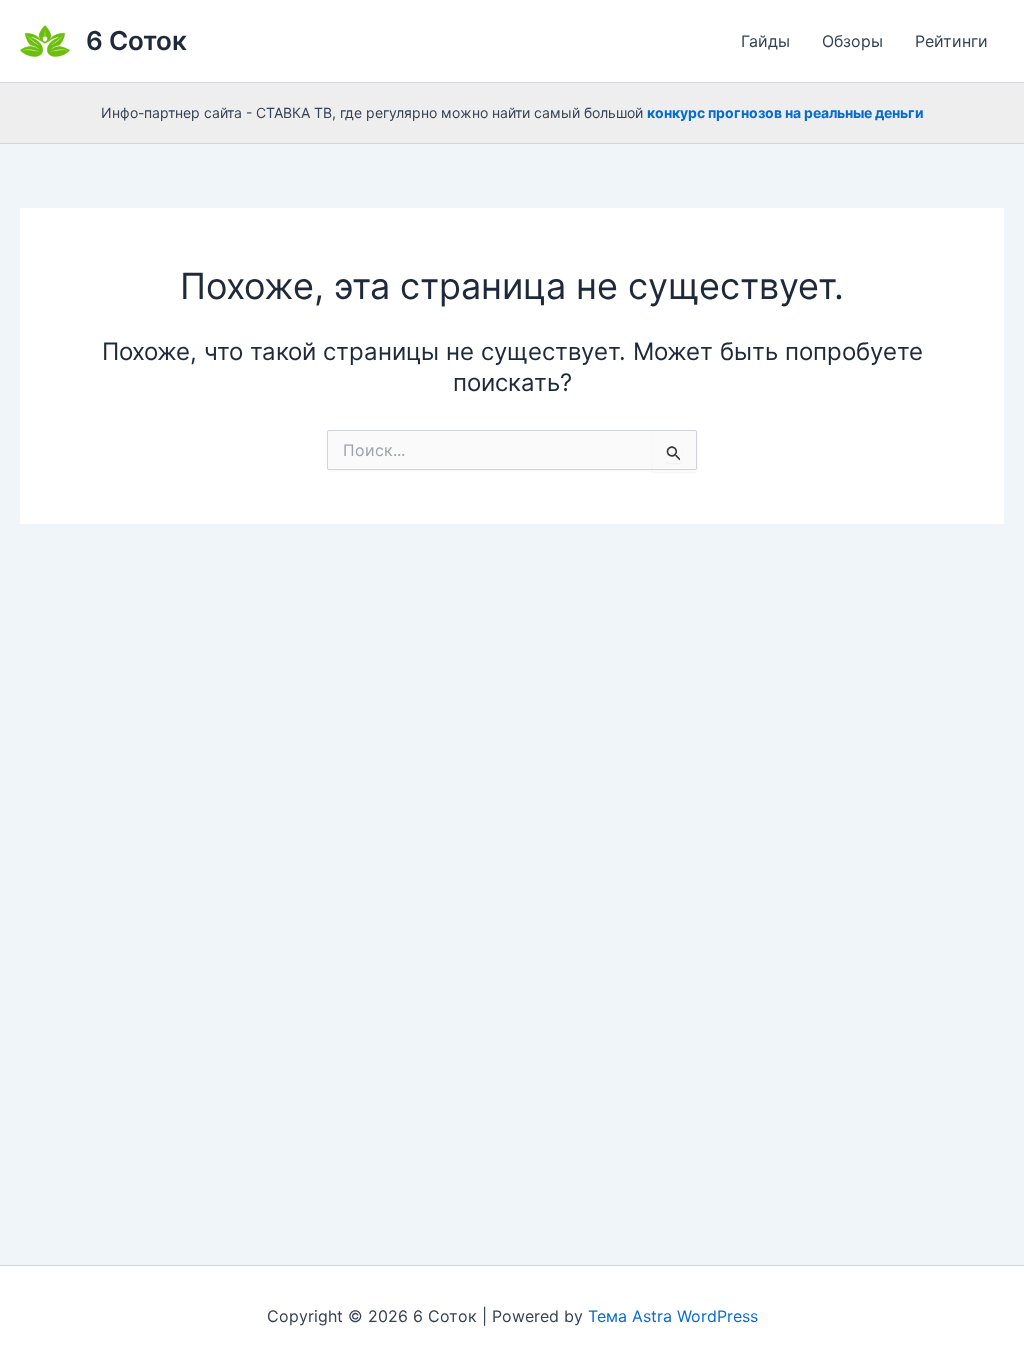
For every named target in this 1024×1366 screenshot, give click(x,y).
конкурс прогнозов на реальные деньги (785, 112)
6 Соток (136, 40)
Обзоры (852, 41)
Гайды (765, 41)
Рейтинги (951, 41)
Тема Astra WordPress (673, 1316)
